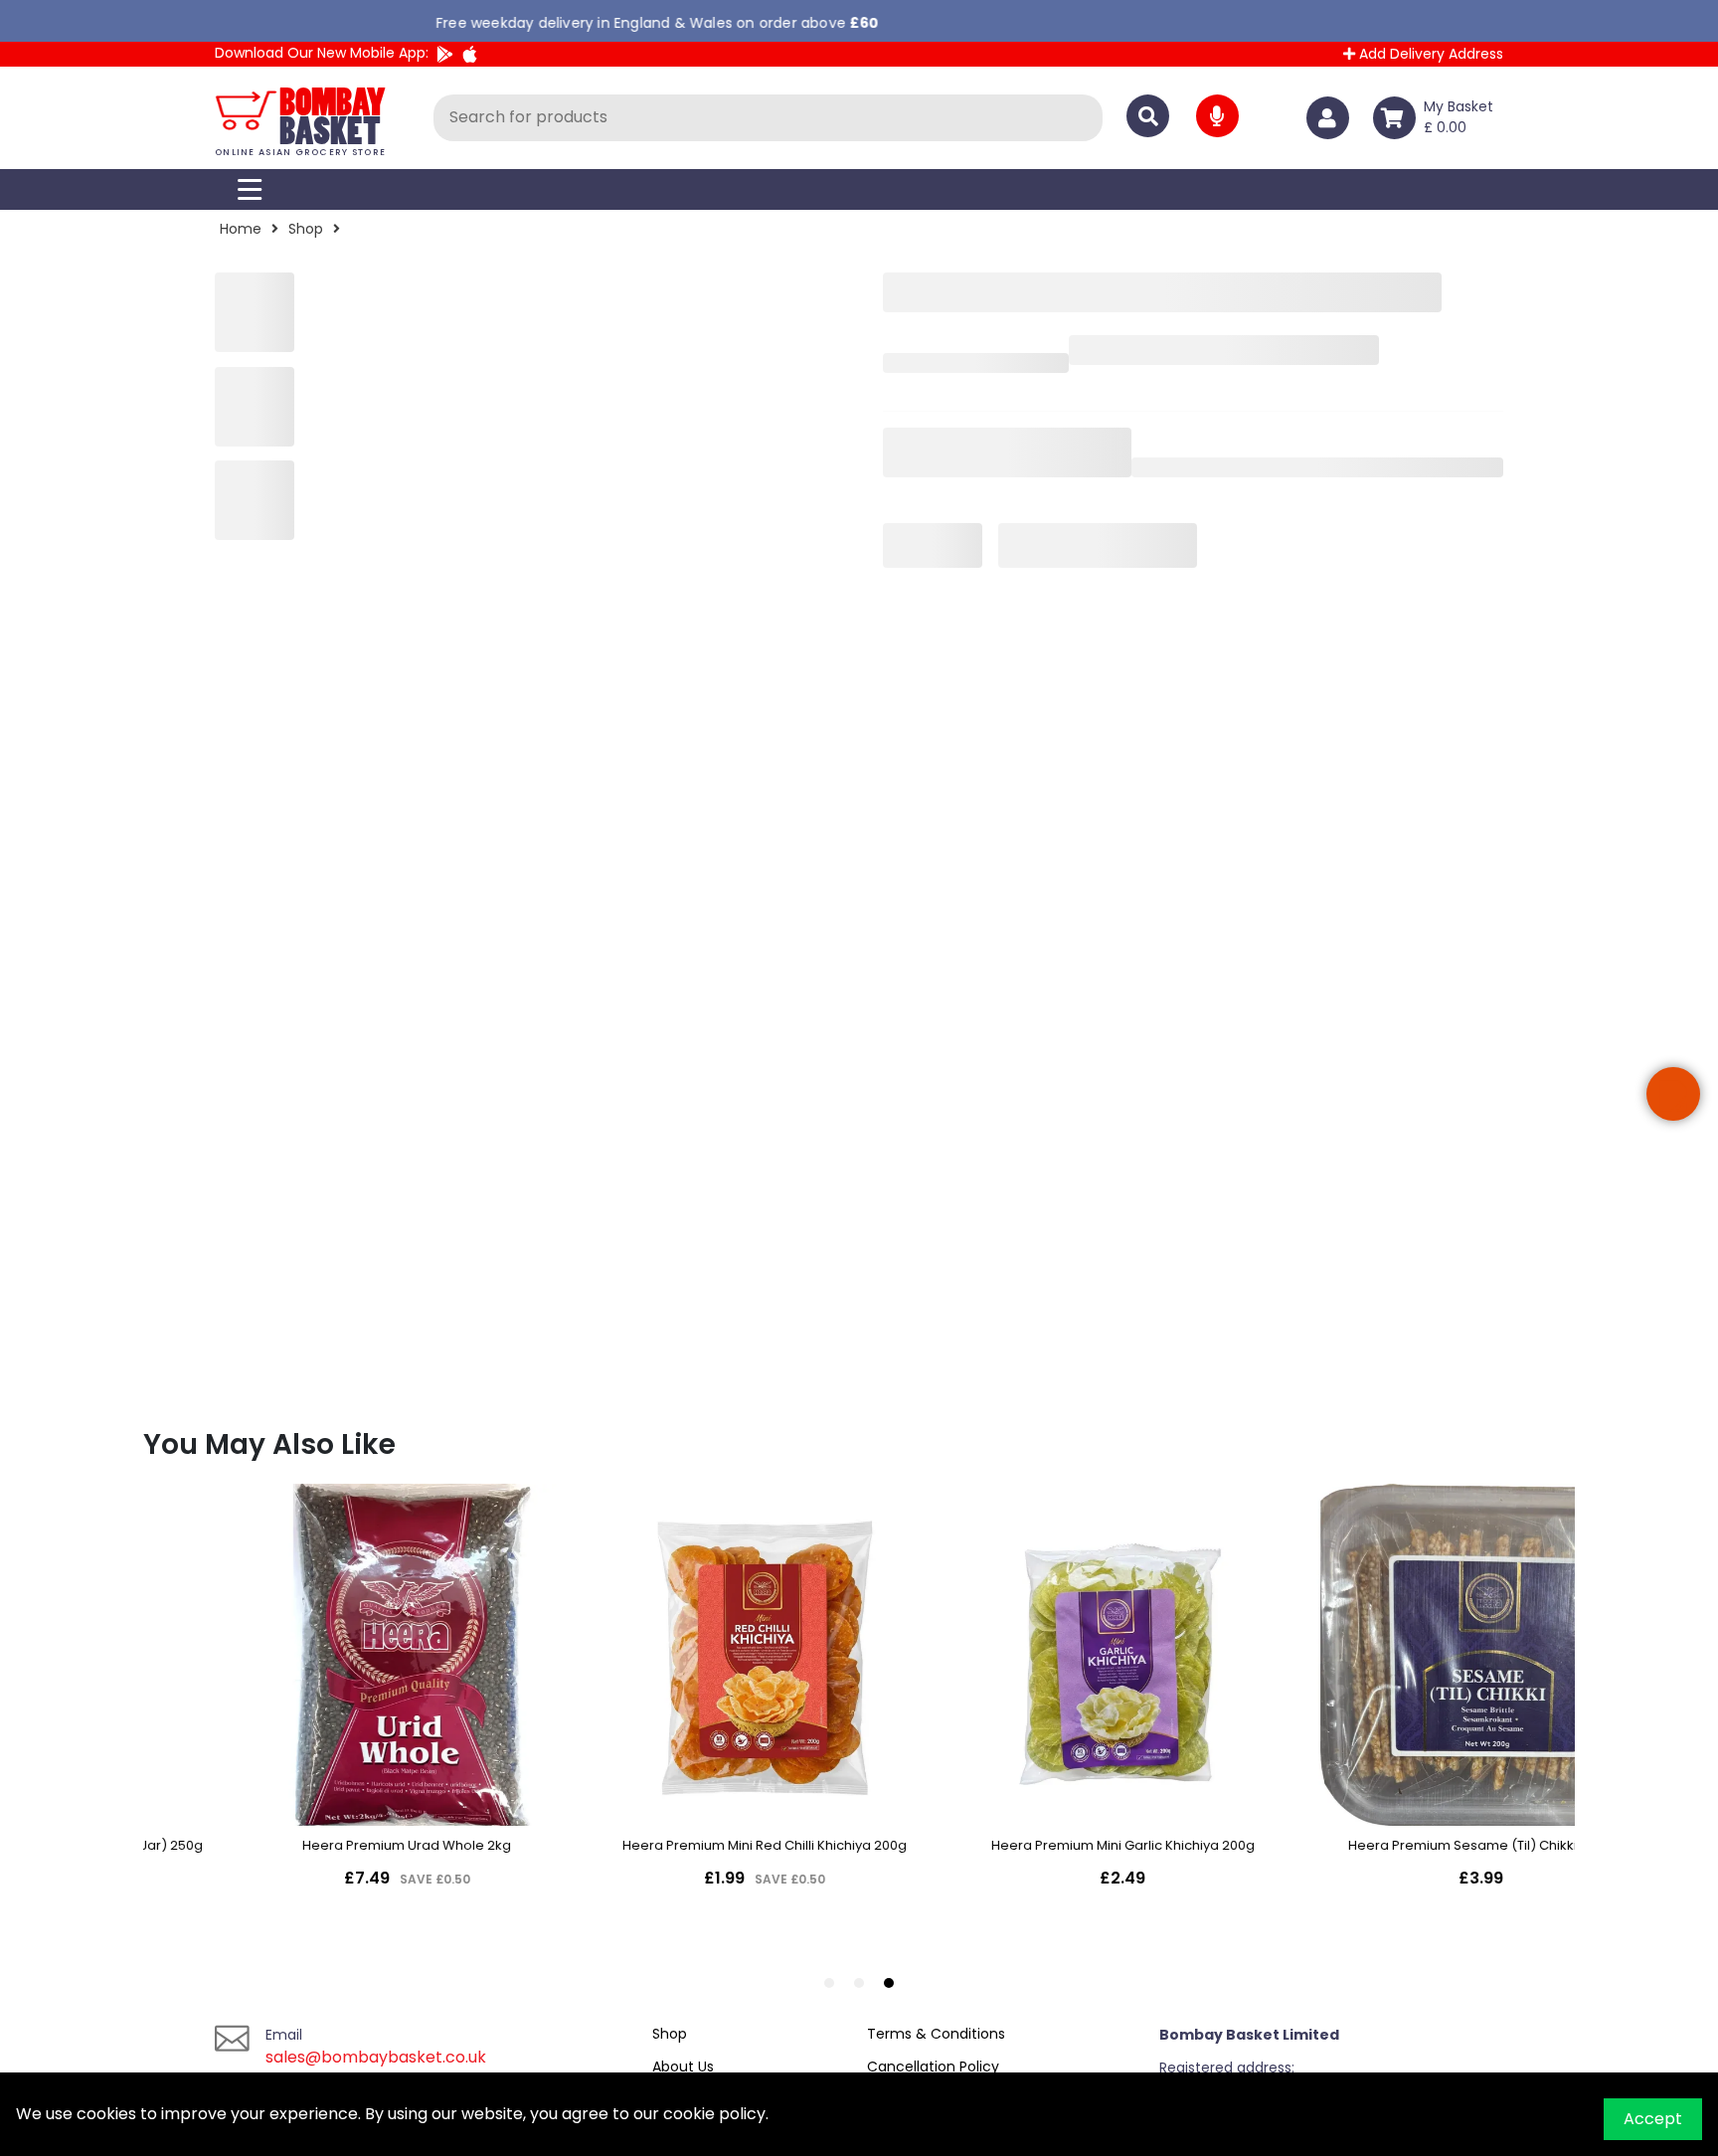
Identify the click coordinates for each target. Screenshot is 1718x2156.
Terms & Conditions (936, 2034)
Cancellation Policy (933, 2066)
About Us (683, 2066)
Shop (306, 229)
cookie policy (714, 2114)
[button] (1673, 1094)
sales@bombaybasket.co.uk (376, 2057)
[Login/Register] (1332, 118)
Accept (1653, 2119)
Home (241, 229)
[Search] (1148, 116)
